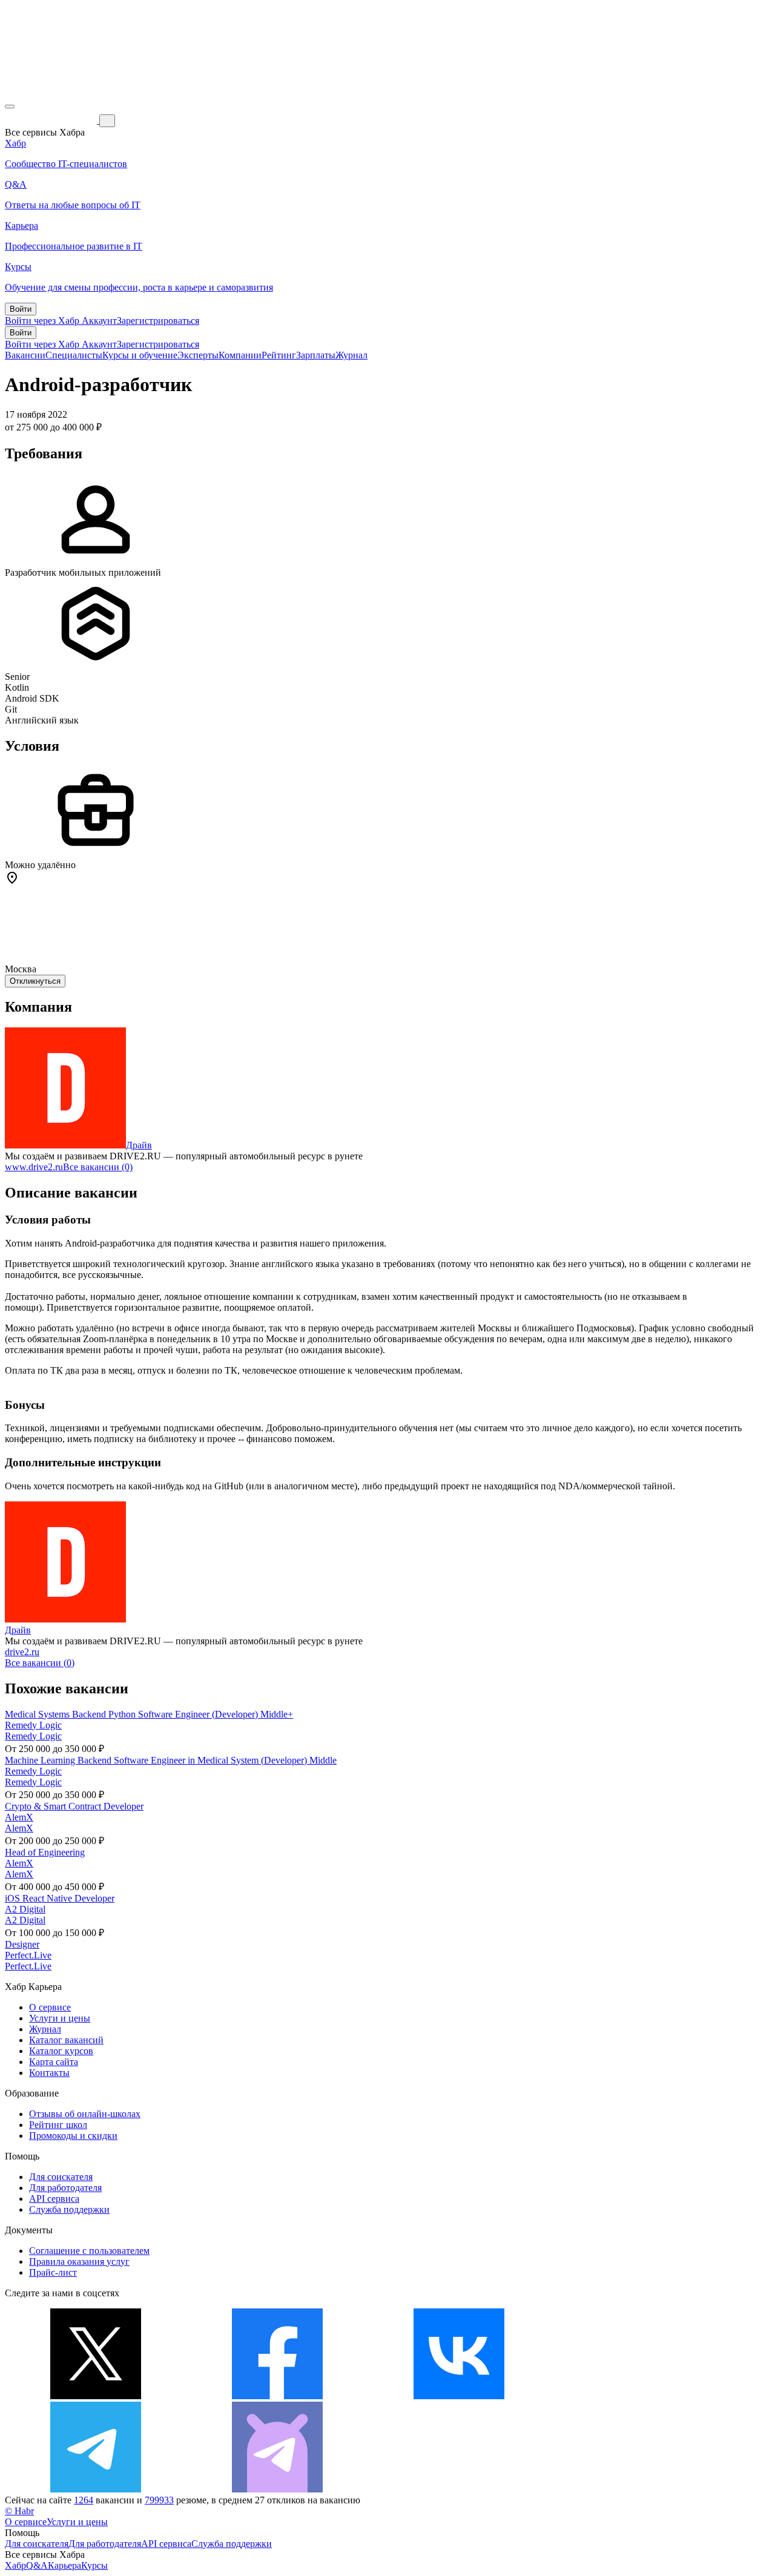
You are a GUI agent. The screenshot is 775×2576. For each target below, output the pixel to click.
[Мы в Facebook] (277, 2396)
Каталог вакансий (66, 2040)
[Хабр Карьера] (52, 120)
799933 (159, 2500)
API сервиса (54, 2199)
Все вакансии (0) (98, 1167)
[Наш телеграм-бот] (277, 2489)
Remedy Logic (33, 1725)
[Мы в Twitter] (96, 2396)
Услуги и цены (60, 2018)
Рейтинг (279, 355)
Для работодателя (65, 2188)
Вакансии (25, 355)
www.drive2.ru (34, 1167)
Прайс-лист (53, 2272)
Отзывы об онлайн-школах (85, 2114)
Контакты (49, 2073)
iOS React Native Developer (60, 1898)
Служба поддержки (69, 2209)
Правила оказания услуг (79, 2261)
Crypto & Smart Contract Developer (74, 1806)
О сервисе (50, 2007)
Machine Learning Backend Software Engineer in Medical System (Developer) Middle (171, 1760)
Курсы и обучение (140, 355)
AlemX (19, 1817)
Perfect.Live (28, 1955)
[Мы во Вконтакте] (459, 2396)
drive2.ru (22, 1652)
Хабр (15, 2565)
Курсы (94, 2565)
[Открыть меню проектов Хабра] (10, 107)
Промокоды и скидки (73, 2136)
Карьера (64, 2565)
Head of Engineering (45, 1852)
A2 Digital (25, 1909)
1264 (84, 2500)
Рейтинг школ (58, 2125)
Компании (240, 355)
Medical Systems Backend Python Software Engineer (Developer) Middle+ (149, 1714)
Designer (22, 1944)
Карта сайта (54, 2062)
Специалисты (74, 355)
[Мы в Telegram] (96, 2489)
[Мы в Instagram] (641, 2396)
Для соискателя (61, 2177)
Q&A (37, 2565)
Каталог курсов (61, 2051)
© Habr (19, 2511)
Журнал (351, 355)
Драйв (139, 1145)
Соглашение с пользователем (89, 2251)
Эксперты (198, 355)
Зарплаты (316, 355)
